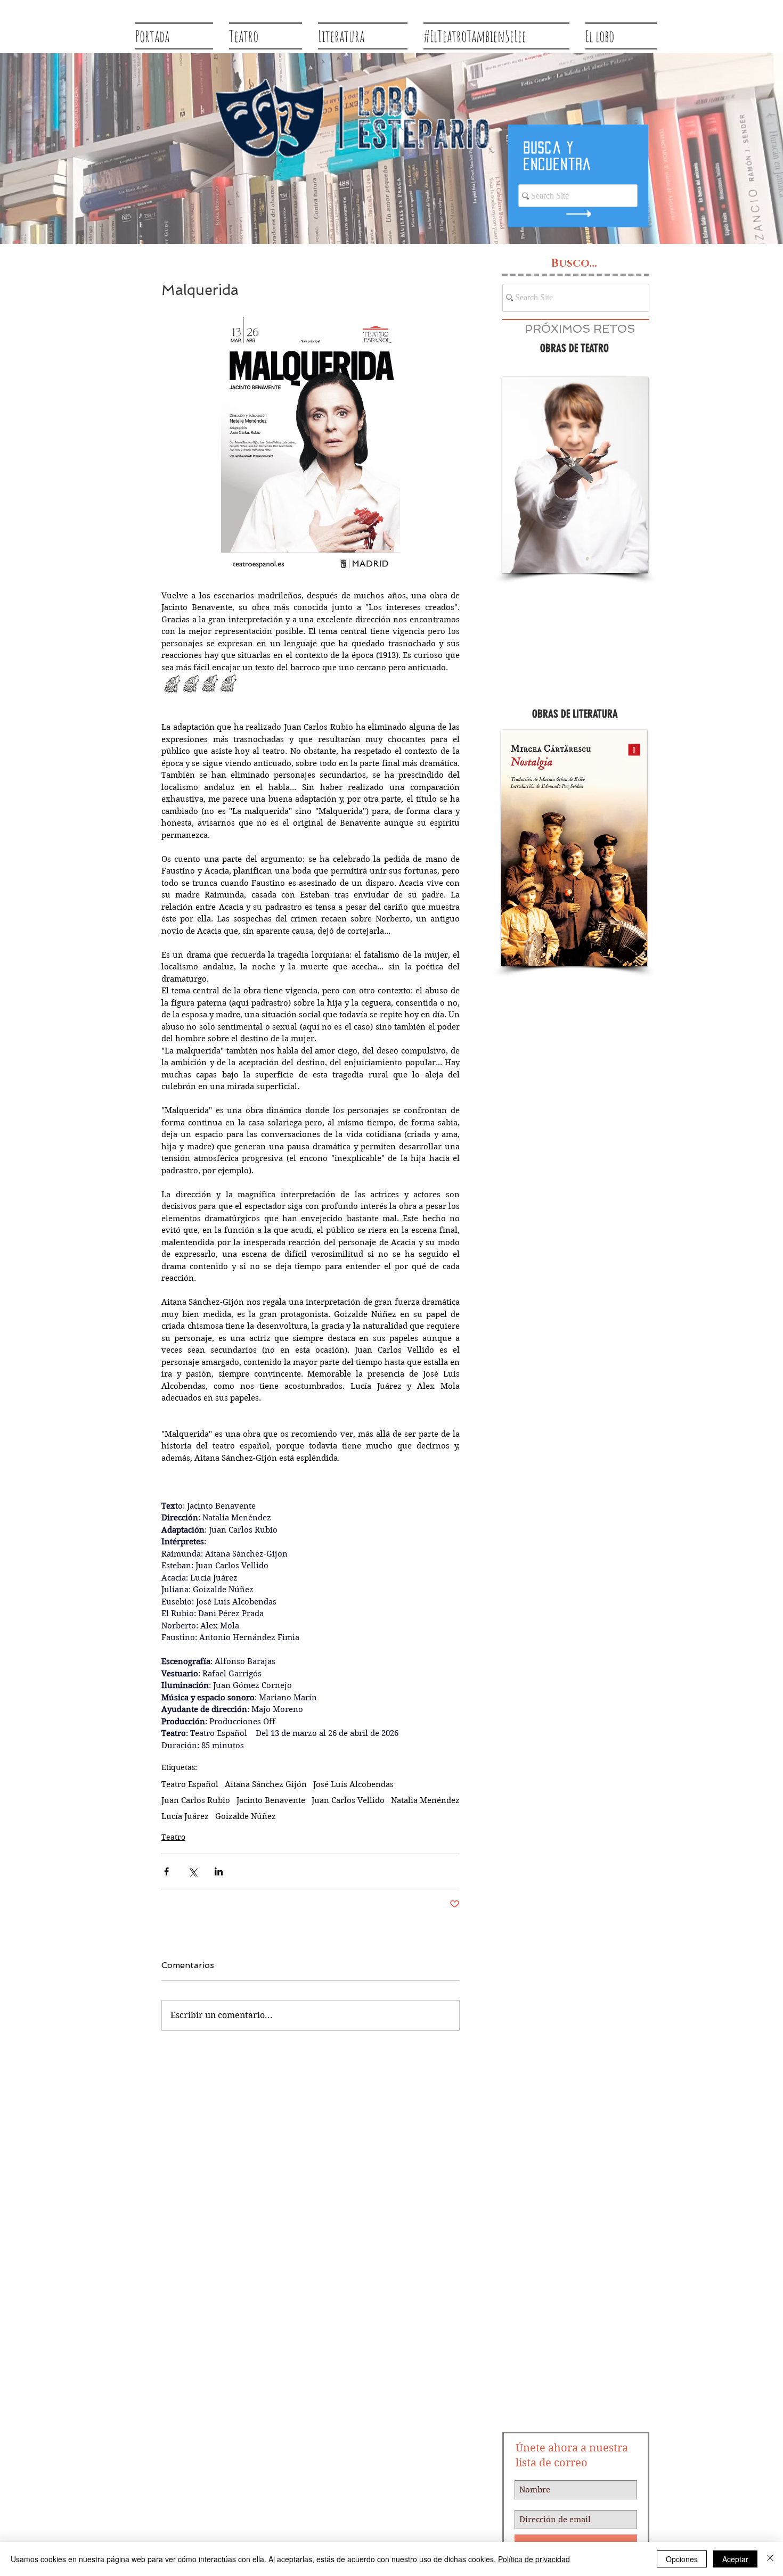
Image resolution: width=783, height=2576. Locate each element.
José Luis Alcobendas (353, 1784)
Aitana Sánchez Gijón (266, 1784)
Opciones (682, 2559)
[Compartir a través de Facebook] (166, 1871)
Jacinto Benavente (271, 1800)
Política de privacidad (534, 2559)
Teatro (173, 1837)
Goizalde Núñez (246, 1816)
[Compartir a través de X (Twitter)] (193, 1871)
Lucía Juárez (185, 1816)
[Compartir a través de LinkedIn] (219, 1871)
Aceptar (735, 2559)
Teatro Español (190, 1784)
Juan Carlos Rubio (196, 1800)
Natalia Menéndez (425, 1800)
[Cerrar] (770, 2559)
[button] (575, 475)
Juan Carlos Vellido (348, 1800)
